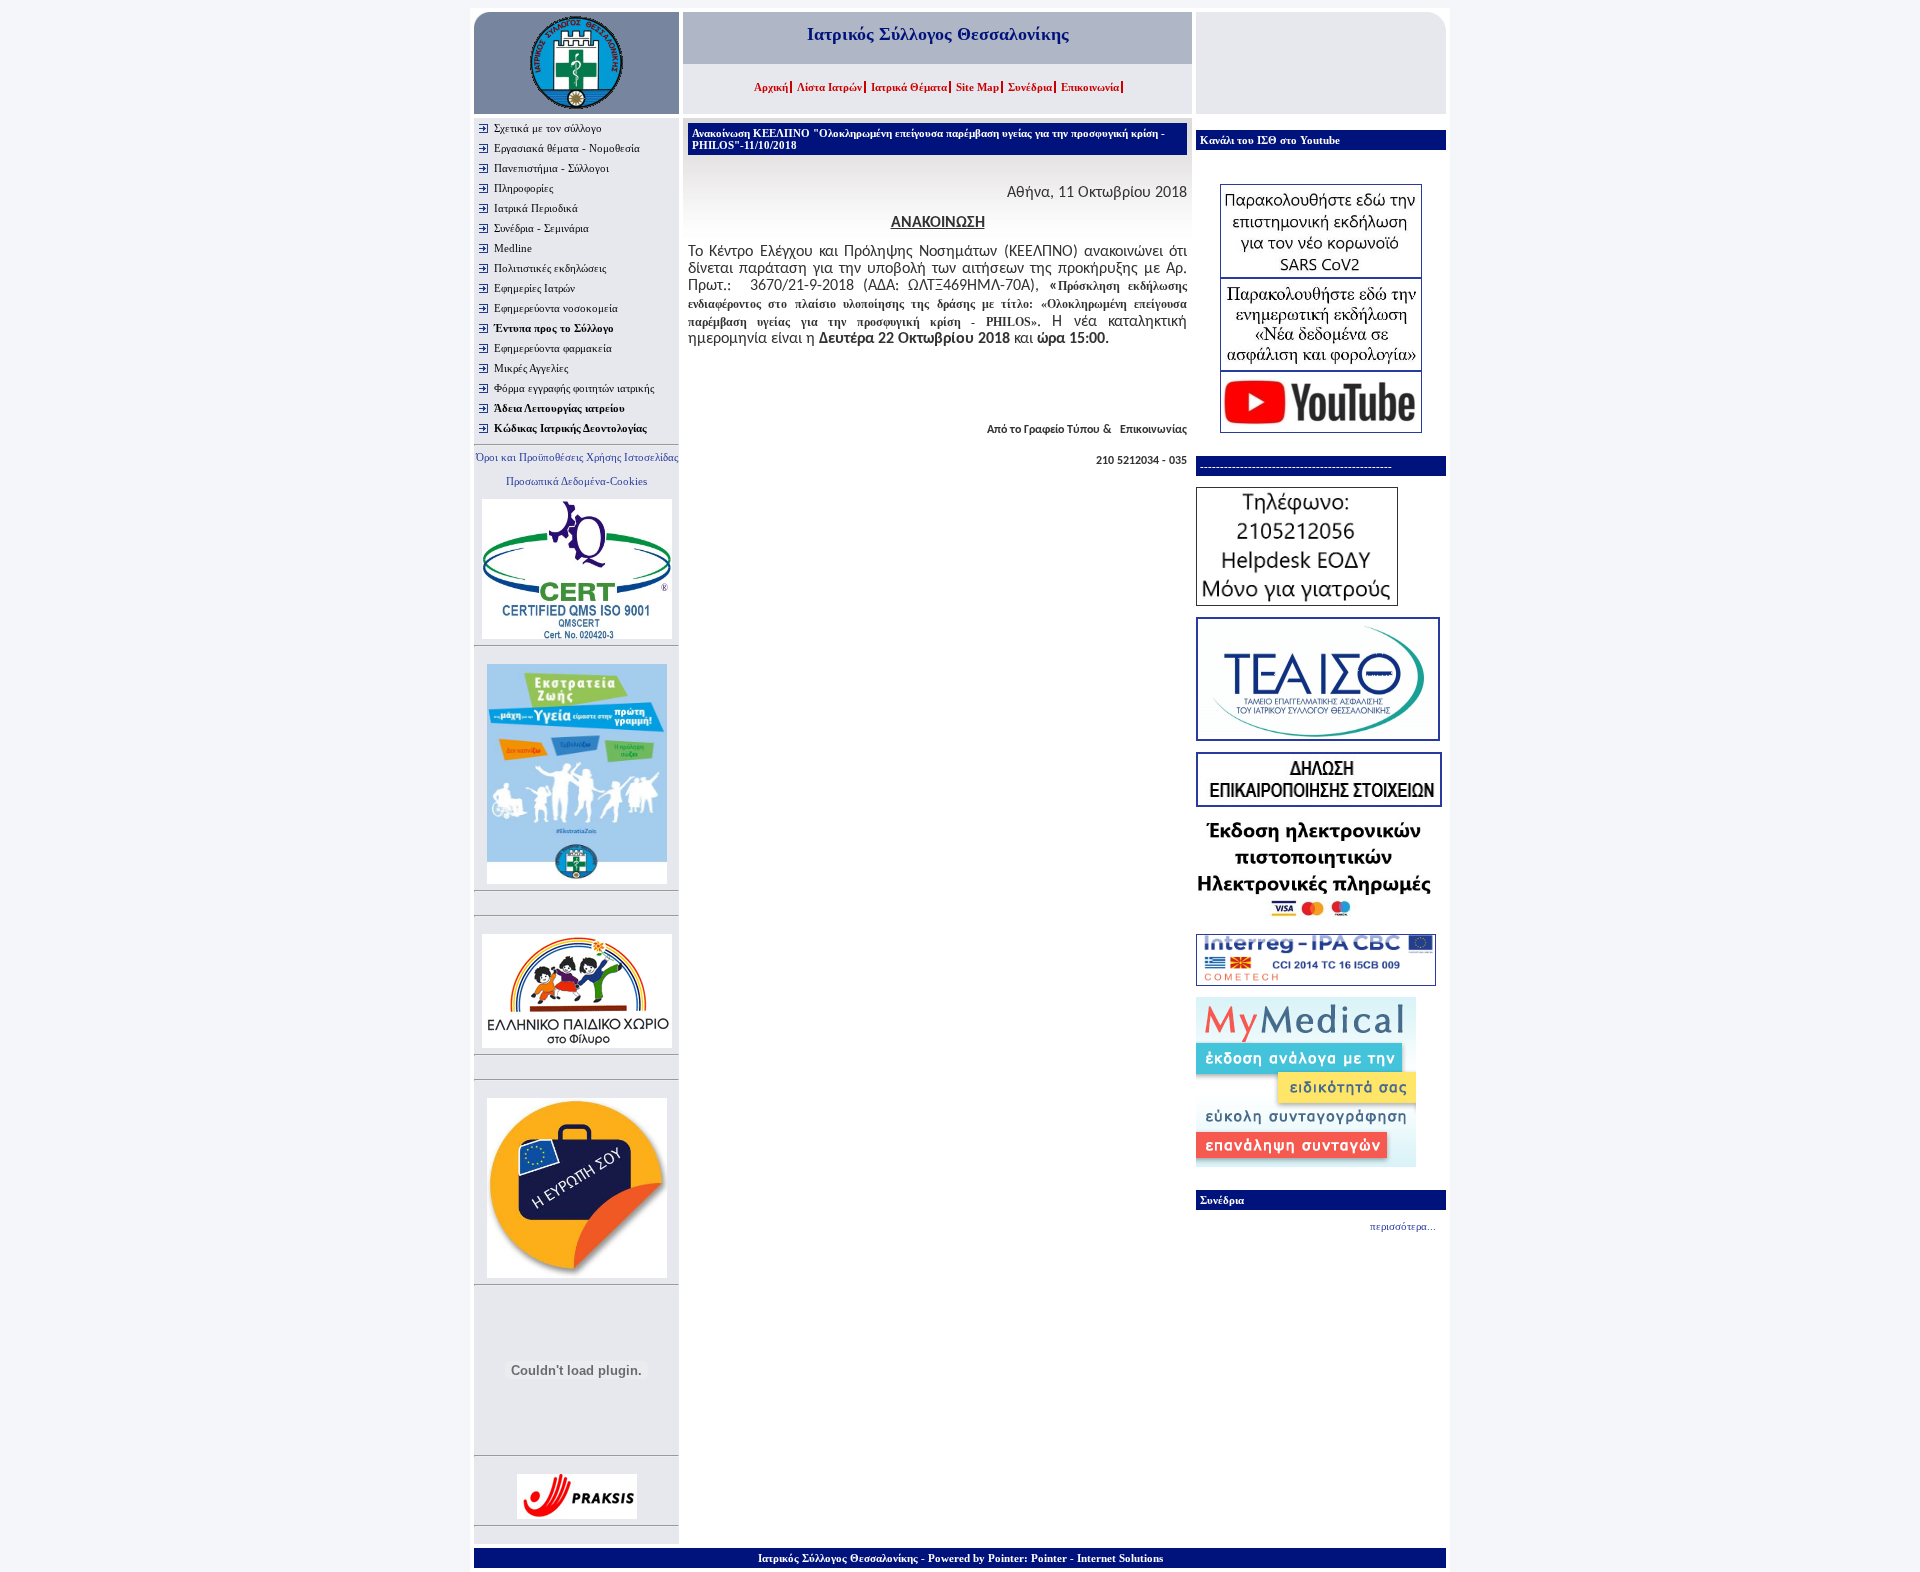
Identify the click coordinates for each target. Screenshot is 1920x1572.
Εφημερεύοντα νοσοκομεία (556, 308)
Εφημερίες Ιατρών (534, 288)
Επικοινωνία (1090, 87)
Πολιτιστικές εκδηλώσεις (550, 268)
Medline (513, 248)
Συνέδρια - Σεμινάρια (541, 228)
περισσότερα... (1403, 1226)
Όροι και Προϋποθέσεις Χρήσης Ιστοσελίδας (577, 457)
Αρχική (771, 87)
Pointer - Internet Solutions (1097, 1558)
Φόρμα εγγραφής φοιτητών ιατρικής (574, 388)
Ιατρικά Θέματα (909, 87)
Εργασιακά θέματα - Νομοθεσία (567, 148)
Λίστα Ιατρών (829, 87)
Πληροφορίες (523, 188)
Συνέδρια (1030, 87)
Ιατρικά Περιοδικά (536, 208)
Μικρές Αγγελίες (531, 368)
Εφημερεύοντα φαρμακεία (553, 348)
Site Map (977, 87)
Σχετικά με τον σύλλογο (548, 128)
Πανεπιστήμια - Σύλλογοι (551, 168)
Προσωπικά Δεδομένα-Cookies (576, 481)
